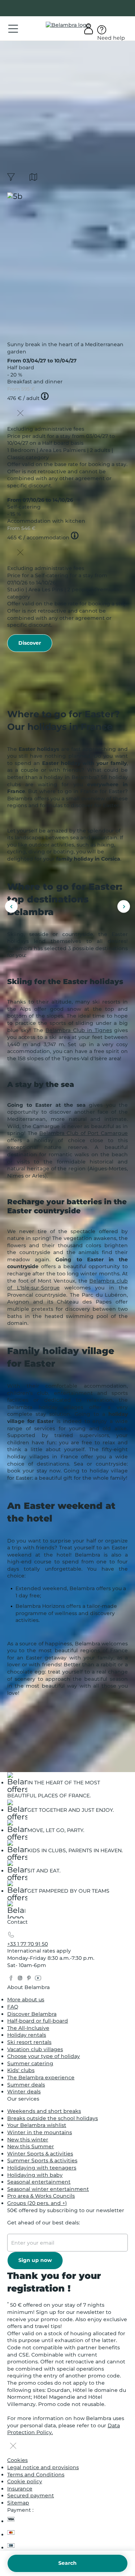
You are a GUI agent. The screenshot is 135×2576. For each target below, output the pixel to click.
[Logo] (68, 25)
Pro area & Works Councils (41, 2196)
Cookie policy (25, 2481)
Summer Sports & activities (42, 2161)
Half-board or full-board (38, 2021)
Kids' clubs (21, 2070)
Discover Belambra (32, 2014)
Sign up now (35, 2260)
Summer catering (30, 2063)
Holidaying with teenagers (42, 2168)
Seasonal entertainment (39, 2182)
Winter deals (24, 2092)
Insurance (20, 2489)
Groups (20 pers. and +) (37, 2203)
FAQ (13, 2007)
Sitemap (18, 2503)
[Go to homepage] (16, 1911)
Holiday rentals (27, 2035)
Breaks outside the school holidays (53, 2118)
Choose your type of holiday (44, 2056)
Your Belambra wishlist (37, 2125)
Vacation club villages (35, 2049)
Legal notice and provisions (43, 2467)
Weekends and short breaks (44, 2111)
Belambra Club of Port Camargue (84, 1133)
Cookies (17, 2460)
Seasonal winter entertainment (48, 2189)
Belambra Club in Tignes (78, 1030)
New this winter (28, 2140)
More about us (26, 2000)
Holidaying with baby (35, 2175)
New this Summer (31, 2146)
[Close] (20, 414)
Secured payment (31, 2495)
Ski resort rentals (29, 2042)
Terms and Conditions (36, 2475)
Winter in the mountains (40, 2132)
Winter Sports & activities (40, 2154)
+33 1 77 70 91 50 (28, 1944)
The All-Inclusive (28, 2028)
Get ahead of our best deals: (44, 2223)
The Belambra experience (41, 2077)
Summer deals (26, 2085)
